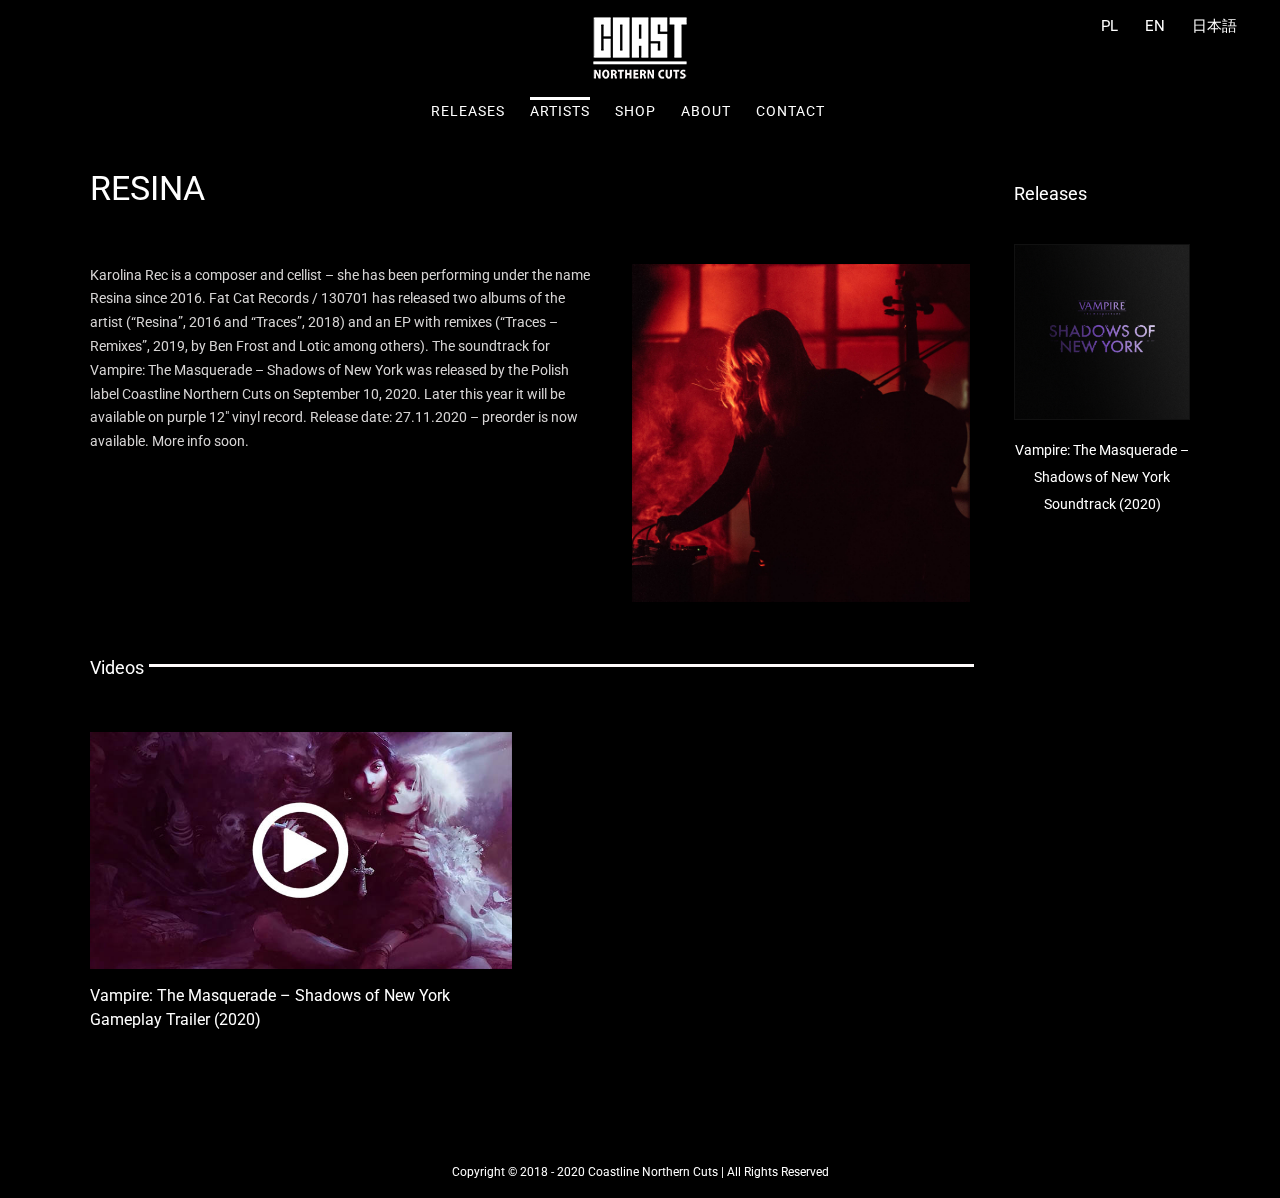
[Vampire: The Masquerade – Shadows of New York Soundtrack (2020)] (1102, 332)
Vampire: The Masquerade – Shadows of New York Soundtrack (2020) (1102, 477)
